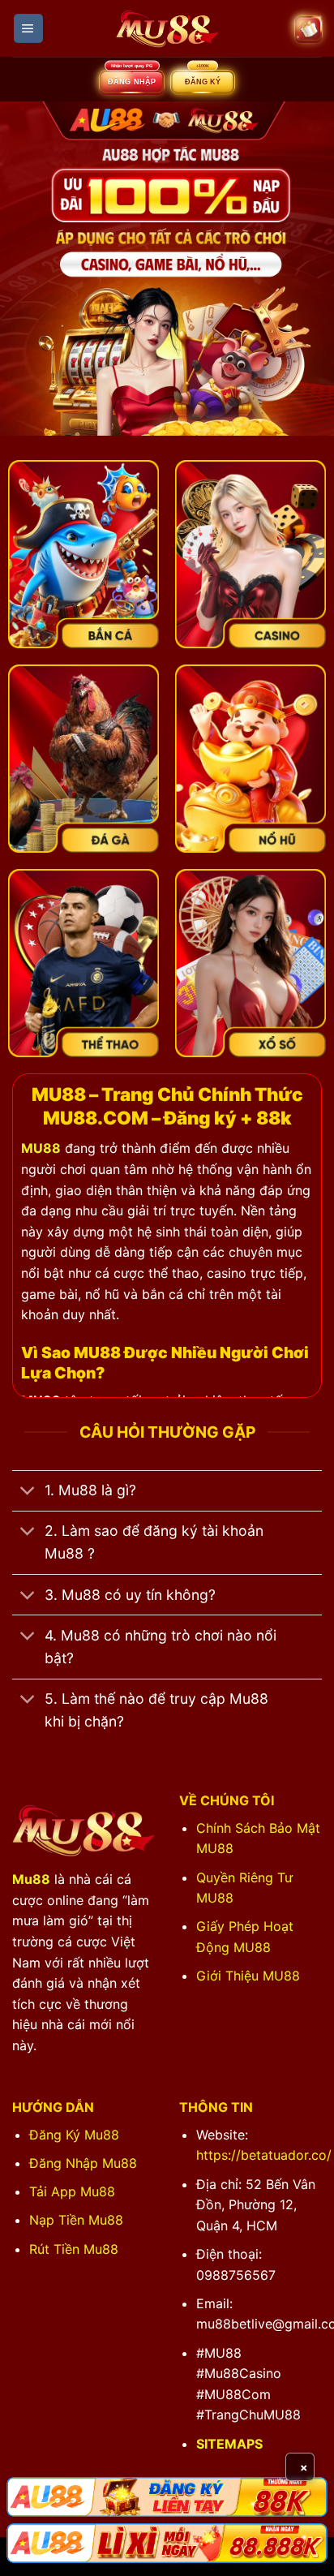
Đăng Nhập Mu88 (83, 2163)
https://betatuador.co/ (264, 2155)
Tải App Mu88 (72, 2191)
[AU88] (167, 2497)
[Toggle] (28, 1492)
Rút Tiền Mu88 (74, 2249)
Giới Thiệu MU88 (248, 1976)
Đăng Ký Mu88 (74, 2135)
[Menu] (28, 28)
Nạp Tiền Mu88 (76, 2220)
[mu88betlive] (167, 28)
